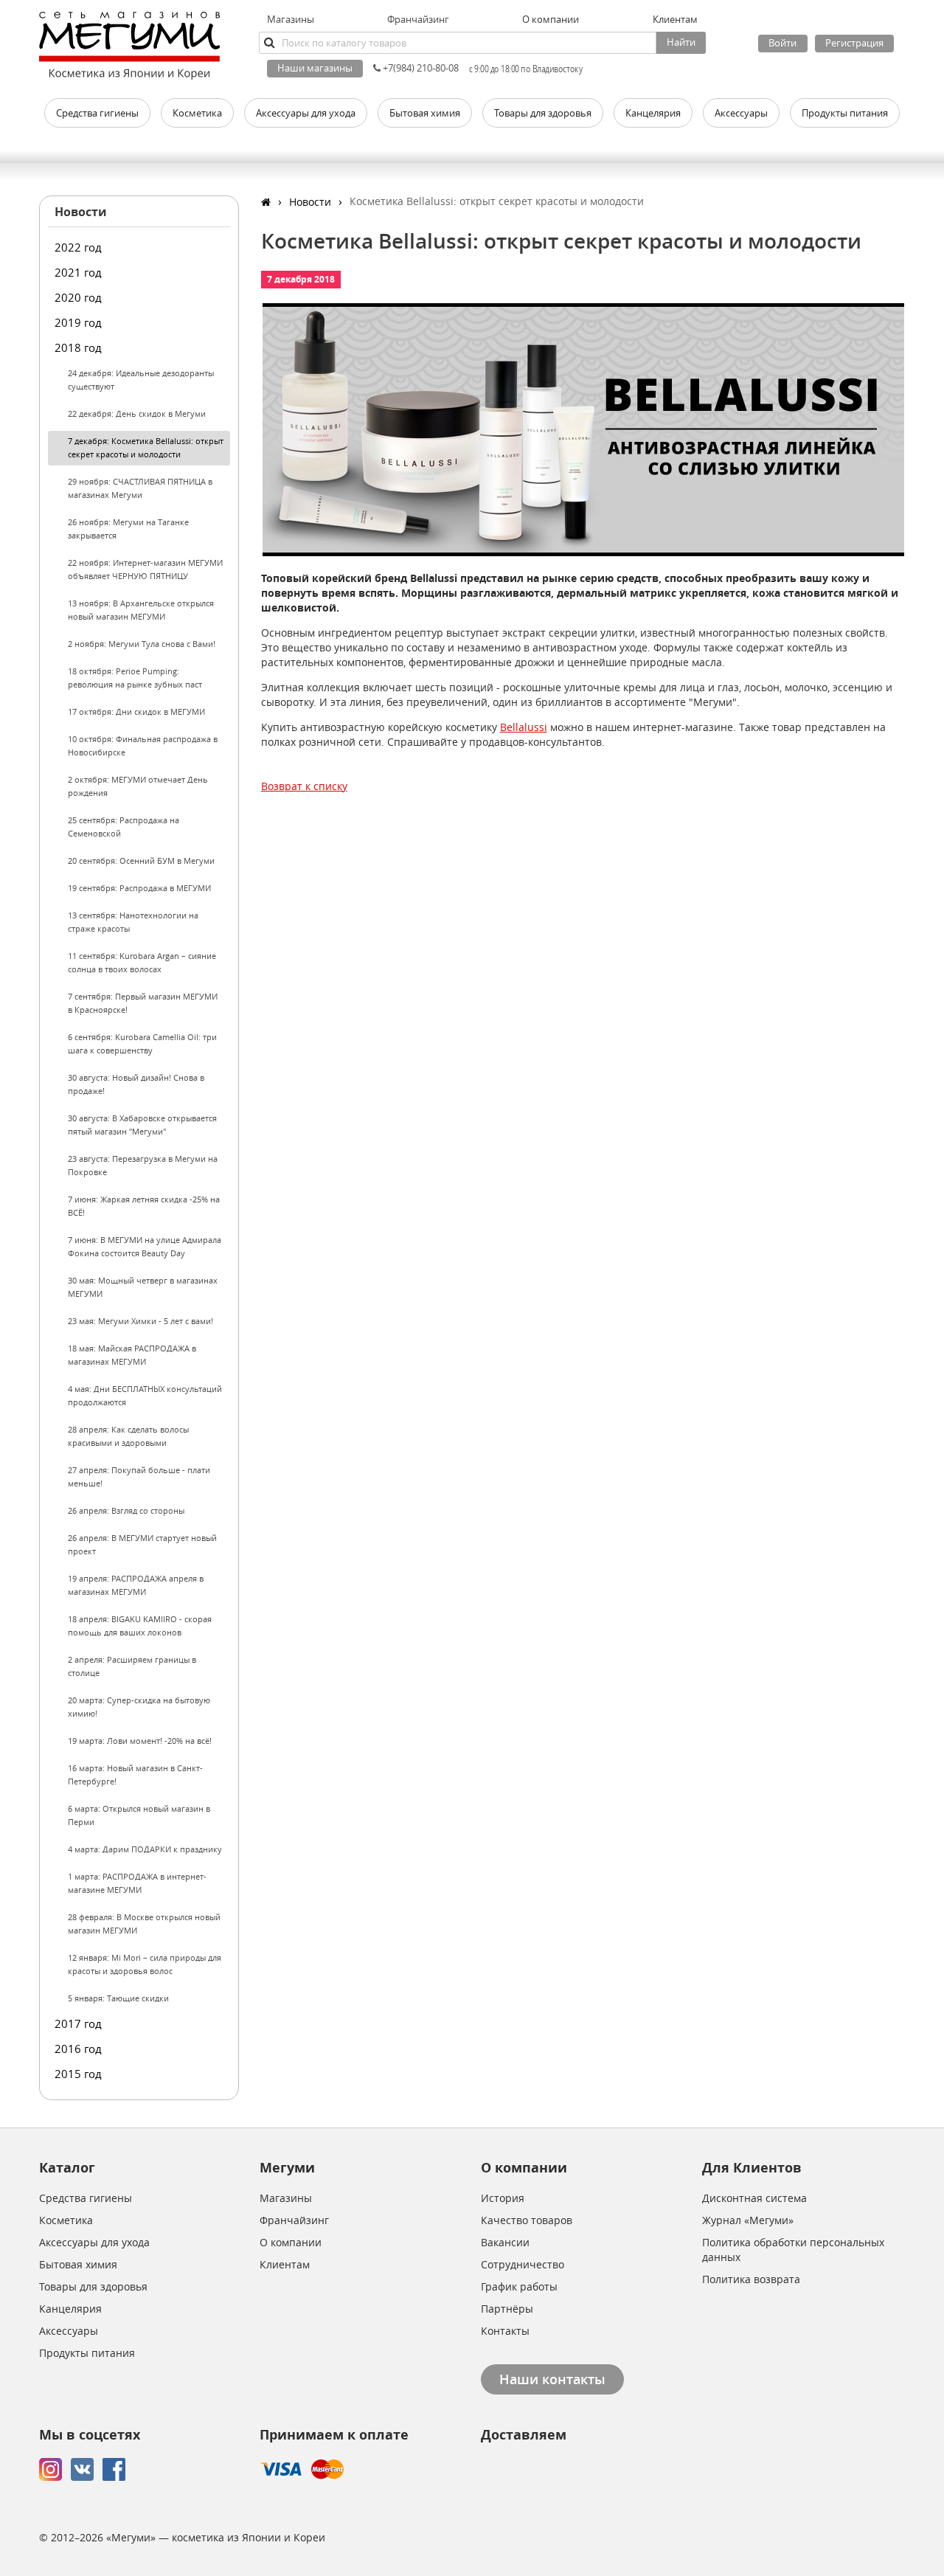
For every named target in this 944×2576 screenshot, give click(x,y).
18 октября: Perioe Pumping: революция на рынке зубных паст (135, 678)
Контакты (505, 2331)
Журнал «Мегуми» (748, 2220)
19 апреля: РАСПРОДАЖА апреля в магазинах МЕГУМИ (136, 1585)
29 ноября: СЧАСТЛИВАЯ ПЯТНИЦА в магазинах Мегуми (140, 488)
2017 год (78, 2023)
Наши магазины (315, 68)
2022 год (78, 247)
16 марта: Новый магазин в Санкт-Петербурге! (135, 1775)
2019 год (78, 322)
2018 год (78, 347)
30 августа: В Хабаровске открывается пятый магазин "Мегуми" (142, 1125)
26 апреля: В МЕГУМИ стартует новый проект (142, 1544)
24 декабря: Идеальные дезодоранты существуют (141, 380)
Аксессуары (69, 2331)
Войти (782, 43)
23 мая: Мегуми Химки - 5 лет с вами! (140, 1321)
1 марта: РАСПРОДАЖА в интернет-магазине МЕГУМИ (137, 1883)
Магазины (291, 19)
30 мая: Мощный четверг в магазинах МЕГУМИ (143, 1287)
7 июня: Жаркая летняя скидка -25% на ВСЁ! (144, 1206)
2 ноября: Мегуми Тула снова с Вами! (142, 644)
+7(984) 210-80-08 (420, 68)
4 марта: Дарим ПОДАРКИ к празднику (145, 1849)
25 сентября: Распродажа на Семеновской (124, 827)
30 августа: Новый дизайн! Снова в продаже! (136, 1084)
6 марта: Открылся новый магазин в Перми (139, 1815)
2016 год (78, 2049)
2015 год (78, 2074)
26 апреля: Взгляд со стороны (126, 1510)
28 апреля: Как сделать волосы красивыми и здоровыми (128, 1436)
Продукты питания (87, 2353)
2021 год (78, 272)
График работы (519, 2286)
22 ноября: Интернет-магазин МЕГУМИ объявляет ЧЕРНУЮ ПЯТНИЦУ (145, 569)
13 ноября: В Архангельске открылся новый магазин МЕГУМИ (141, 610)
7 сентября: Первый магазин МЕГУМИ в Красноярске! (143, 1003)
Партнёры (507, 2309)
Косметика (66, 2220)
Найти (681, 42)
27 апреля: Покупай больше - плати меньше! (139, 1476)
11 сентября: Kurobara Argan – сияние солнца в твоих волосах (142, 962)
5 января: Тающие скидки (118, 1998)
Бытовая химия (78, 2264)
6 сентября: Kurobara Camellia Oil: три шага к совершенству (142, 1043)
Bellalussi (524, 727)
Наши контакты (552, 2379)
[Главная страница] (266, 202)
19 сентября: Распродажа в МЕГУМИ (139, 888)
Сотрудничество (523, 2264)
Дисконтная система (754, 2198)
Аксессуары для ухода (94, 2242)
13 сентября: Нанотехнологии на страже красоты (133, 922)
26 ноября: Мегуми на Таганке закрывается (128, 529)
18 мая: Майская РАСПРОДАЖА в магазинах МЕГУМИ (132, 1355)
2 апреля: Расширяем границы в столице (132, 1666)
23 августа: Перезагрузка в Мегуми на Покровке (143, 1165)
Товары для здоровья (93, 2286)
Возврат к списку (304, 786)
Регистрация (854, 43)
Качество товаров (527, 2220)
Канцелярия (70, 2309)
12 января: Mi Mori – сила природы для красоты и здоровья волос (145, 1964)
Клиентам (285, 2264)
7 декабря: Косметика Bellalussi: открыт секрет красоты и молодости (146, 447)
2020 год (78, 297)
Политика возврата (751, 2279)
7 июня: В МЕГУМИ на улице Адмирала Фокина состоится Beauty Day (145, 1246)
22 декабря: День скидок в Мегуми (137, 413)
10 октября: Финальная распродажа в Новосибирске (143, 745)
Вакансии (505, 2242)
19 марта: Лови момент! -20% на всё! (140, 1741)
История (503, 2198)
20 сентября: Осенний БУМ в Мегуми (141, 861)
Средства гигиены (86, 2198)
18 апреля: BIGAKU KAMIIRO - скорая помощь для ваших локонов (140, 1625)
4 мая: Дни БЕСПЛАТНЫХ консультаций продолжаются (145, 1395)
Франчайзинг (418, 19)
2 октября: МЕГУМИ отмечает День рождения (138, 786)
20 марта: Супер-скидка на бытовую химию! (139, 1707)
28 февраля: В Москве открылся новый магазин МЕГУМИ (144, 1924)
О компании (291, 2242)
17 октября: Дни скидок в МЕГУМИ (136, 711)
